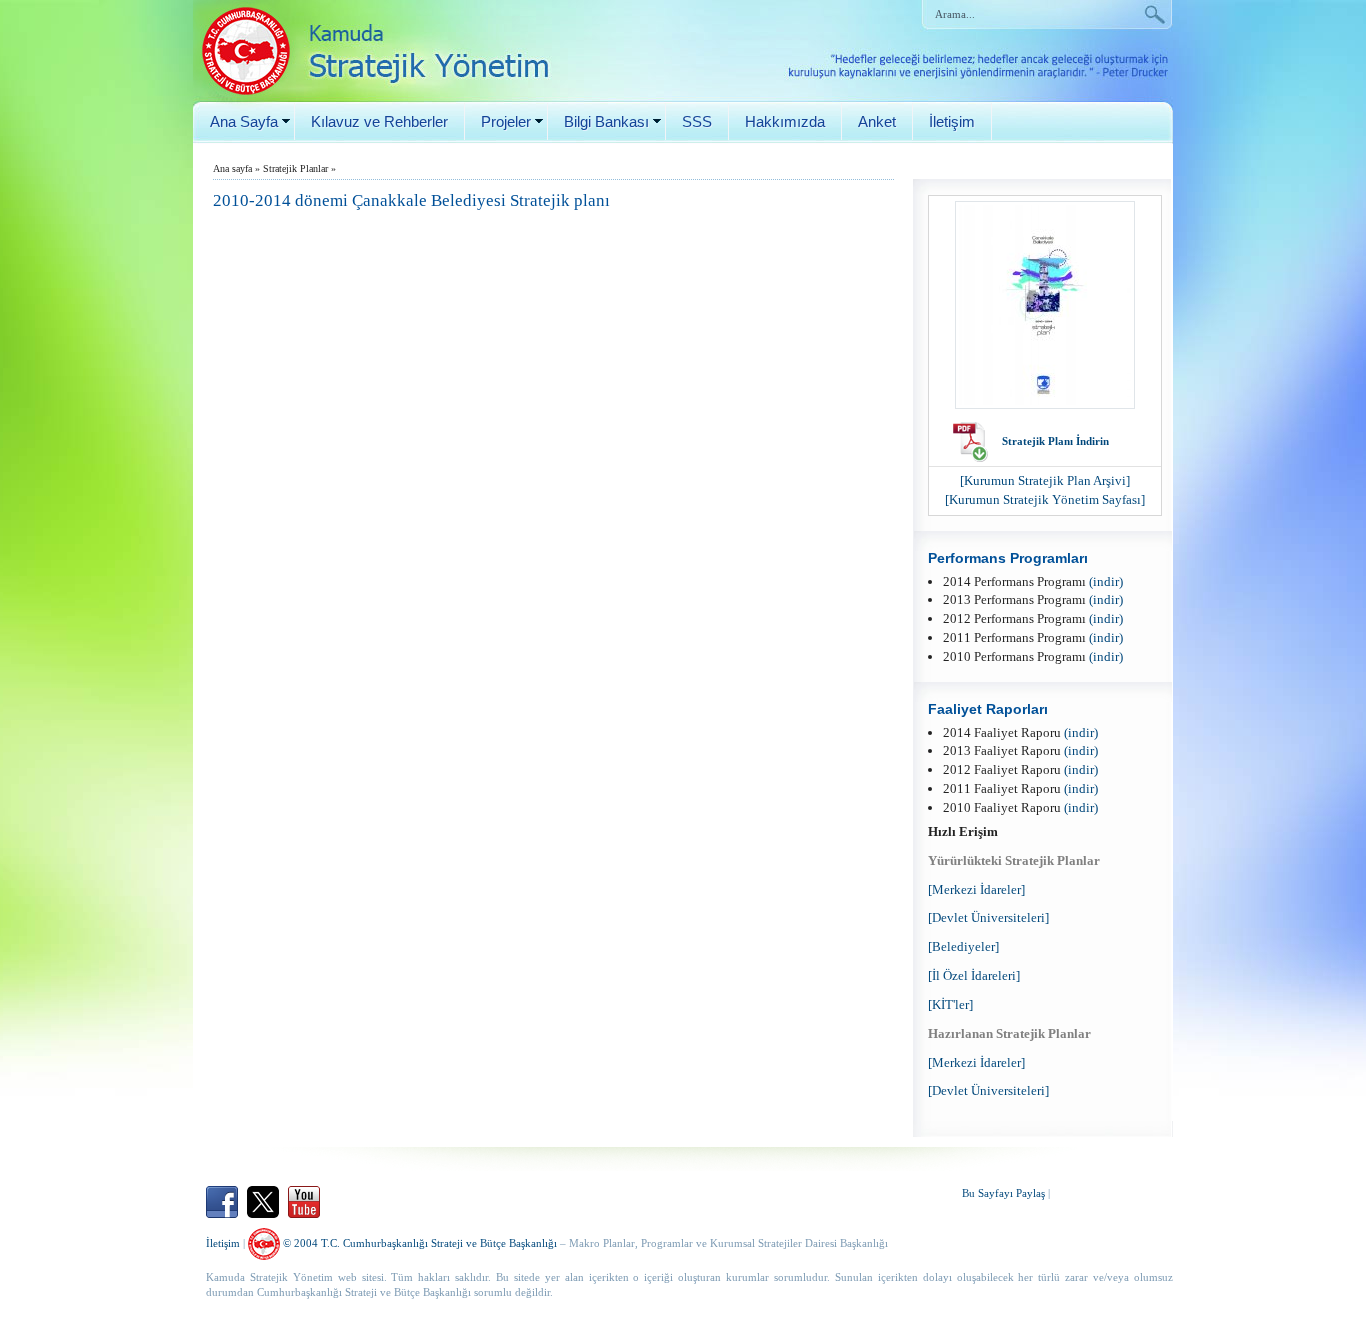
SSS (697, 121)
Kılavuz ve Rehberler (379, 121)
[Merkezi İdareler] (976, 889)
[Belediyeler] (963, 946)
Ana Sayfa (244, 121)
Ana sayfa (232, 168)
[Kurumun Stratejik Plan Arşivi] (1045, 480)
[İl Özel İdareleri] (974, 975)
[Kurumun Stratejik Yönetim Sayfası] (1045, 499)
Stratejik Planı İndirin (1055, 441)
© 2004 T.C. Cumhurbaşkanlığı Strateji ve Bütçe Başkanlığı (418, 1243)
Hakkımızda (785, 121)
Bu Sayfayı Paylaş (1003, 1193)
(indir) (1106, 581)
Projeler (506, 121)
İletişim (952, 121)
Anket (877, 121)
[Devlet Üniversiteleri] (988, 917)
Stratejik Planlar (295, 168)
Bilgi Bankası (606, 121)
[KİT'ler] (950, 1004)
